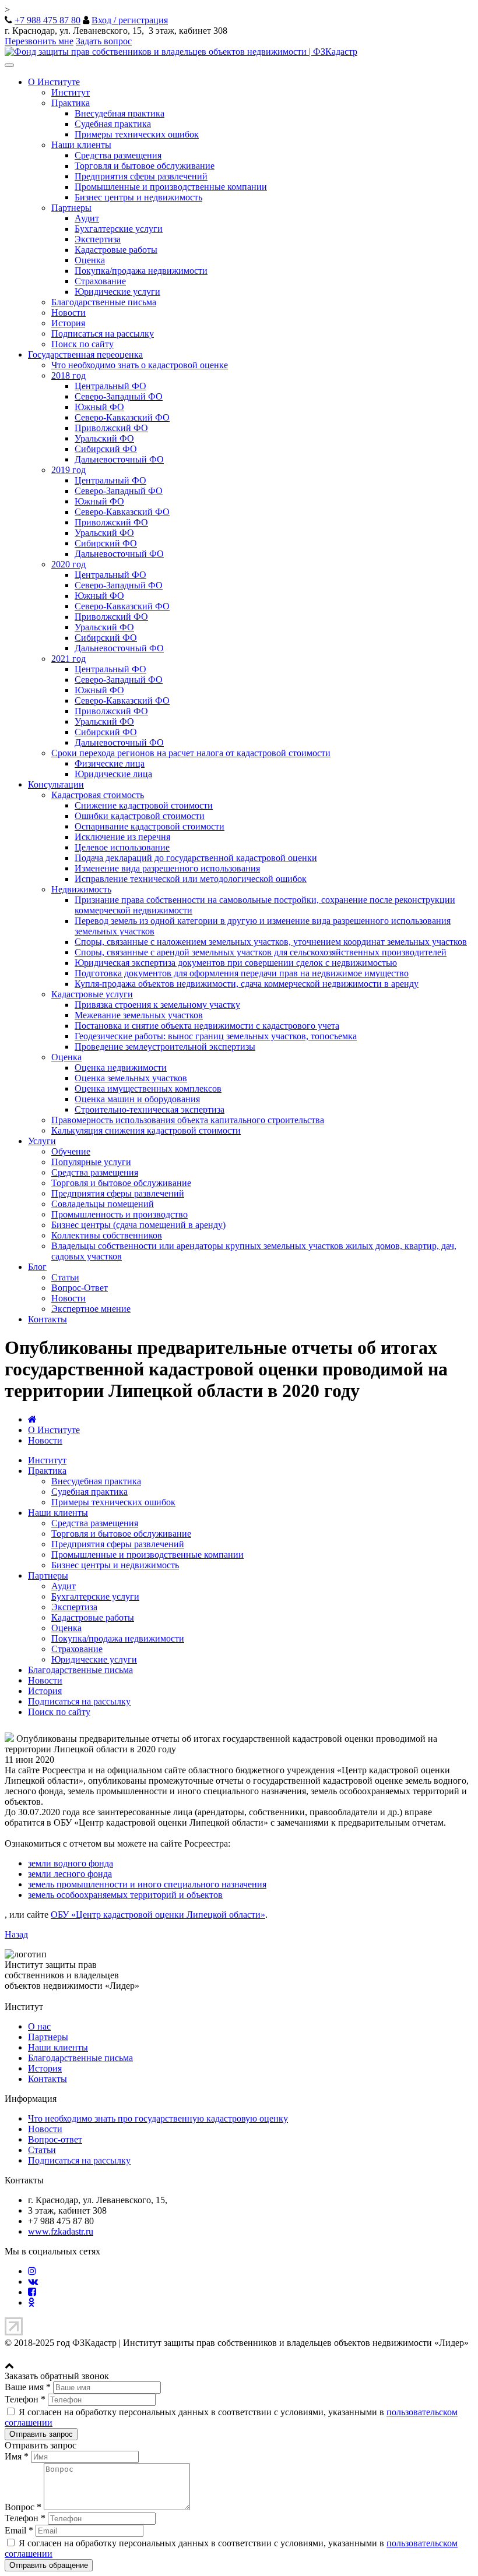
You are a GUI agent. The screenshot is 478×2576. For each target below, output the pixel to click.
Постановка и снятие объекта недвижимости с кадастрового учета (207, 1026)
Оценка (90, 260)
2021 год (68, 659)
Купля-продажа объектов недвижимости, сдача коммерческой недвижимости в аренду (247, 984)
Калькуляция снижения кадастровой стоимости (146, 1130)
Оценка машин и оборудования (137, 1099)
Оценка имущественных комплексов (148, 1088)
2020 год (68, 564)
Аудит (87, 218)
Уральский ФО (104, 438)
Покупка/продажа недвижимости (141, 271)
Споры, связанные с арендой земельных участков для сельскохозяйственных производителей (261, 952)
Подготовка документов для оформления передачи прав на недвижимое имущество (242, 973)
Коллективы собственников (107, 1235)
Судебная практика (113, 124)
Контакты (48, 1319)
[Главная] (32, 1419)
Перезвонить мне (39, 41)
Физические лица (110, 763)
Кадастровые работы (116, 250)
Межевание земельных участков (139, 1015)
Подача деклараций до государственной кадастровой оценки (196, 858)
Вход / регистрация (130, 20)
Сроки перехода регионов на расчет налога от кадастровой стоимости (191, 753)
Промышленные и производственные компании (171, 187)
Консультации (56, 784)
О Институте (54, 82)
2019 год (68, 470)
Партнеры (71, 208)
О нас (39, 2026)
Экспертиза (98, 239)
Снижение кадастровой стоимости (144, 805)
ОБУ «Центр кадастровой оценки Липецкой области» (158, 1915)
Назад (16, 1934)
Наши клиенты (81, 145)
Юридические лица (113, 774)
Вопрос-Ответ (80, 1288)
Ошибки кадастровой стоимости (140, 816)
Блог (37, 1267)
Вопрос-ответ (55, 2139)
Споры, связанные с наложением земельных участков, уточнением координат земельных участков (271, 942)
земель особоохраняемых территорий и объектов (125, 1895)
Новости (68, 313)
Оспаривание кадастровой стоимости (150, 826)
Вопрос (23, 2507)
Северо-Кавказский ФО (122, 417)
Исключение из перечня (122, 837)
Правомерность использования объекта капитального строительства (188, 1120)
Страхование (100, 281)
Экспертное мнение (91, 1309)
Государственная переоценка (85, 354)
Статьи (65, 1277)
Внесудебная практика (119, 113)
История (68, 323)
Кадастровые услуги (92, 994)
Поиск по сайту (82, 344)
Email (19, 2530)
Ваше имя (28, 2387)
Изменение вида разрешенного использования (167, 868)
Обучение (71, 1151)
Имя (17, 2456)
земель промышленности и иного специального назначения (147, 1884)
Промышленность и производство (119, 1214)
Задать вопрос (104, 41)
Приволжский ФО (111, 428)
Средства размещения (118, 155)
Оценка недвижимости (121, 1068)
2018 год (68, 375)
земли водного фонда (71, 1863)
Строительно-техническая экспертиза (150, 1109)
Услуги (42, 1141)
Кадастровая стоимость (98, 795)
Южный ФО (99, 407)
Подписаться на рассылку (103, 334)
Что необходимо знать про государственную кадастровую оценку (158, 2118)
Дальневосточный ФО (119, 459)
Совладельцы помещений (103, 1204)
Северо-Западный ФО (119, 396)
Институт (71, 92)
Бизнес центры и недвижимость (138, 197)
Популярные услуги (91, 1162)
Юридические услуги (117, 292)
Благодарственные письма (104, 302)
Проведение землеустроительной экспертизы (165, 1047)
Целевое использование (122, 847)
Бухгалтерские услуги (119, 229)
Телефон (25, 2399)
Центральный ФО (110, 386)
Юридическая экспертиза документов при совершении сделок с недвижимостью (236, 963)
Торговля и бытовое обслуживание (145, 166)
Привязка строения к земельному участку (157, 1005)
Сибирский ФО (106, 449)
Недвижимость (81, 889)
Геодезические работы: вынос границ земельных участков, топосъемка (216, 1036)
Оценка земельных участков (131, 1078)
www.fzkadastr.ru (61, 2231)
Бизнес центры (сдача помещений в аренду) (138, 1225)
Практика (71, 103)
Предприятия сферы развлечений (141, 176)
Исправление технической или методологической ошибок (191, 879)
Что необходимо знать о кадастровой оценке (140, 365)
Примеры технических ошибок (137, 134)
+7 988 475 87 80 (48, 20)
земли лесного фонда (70, 1874)
